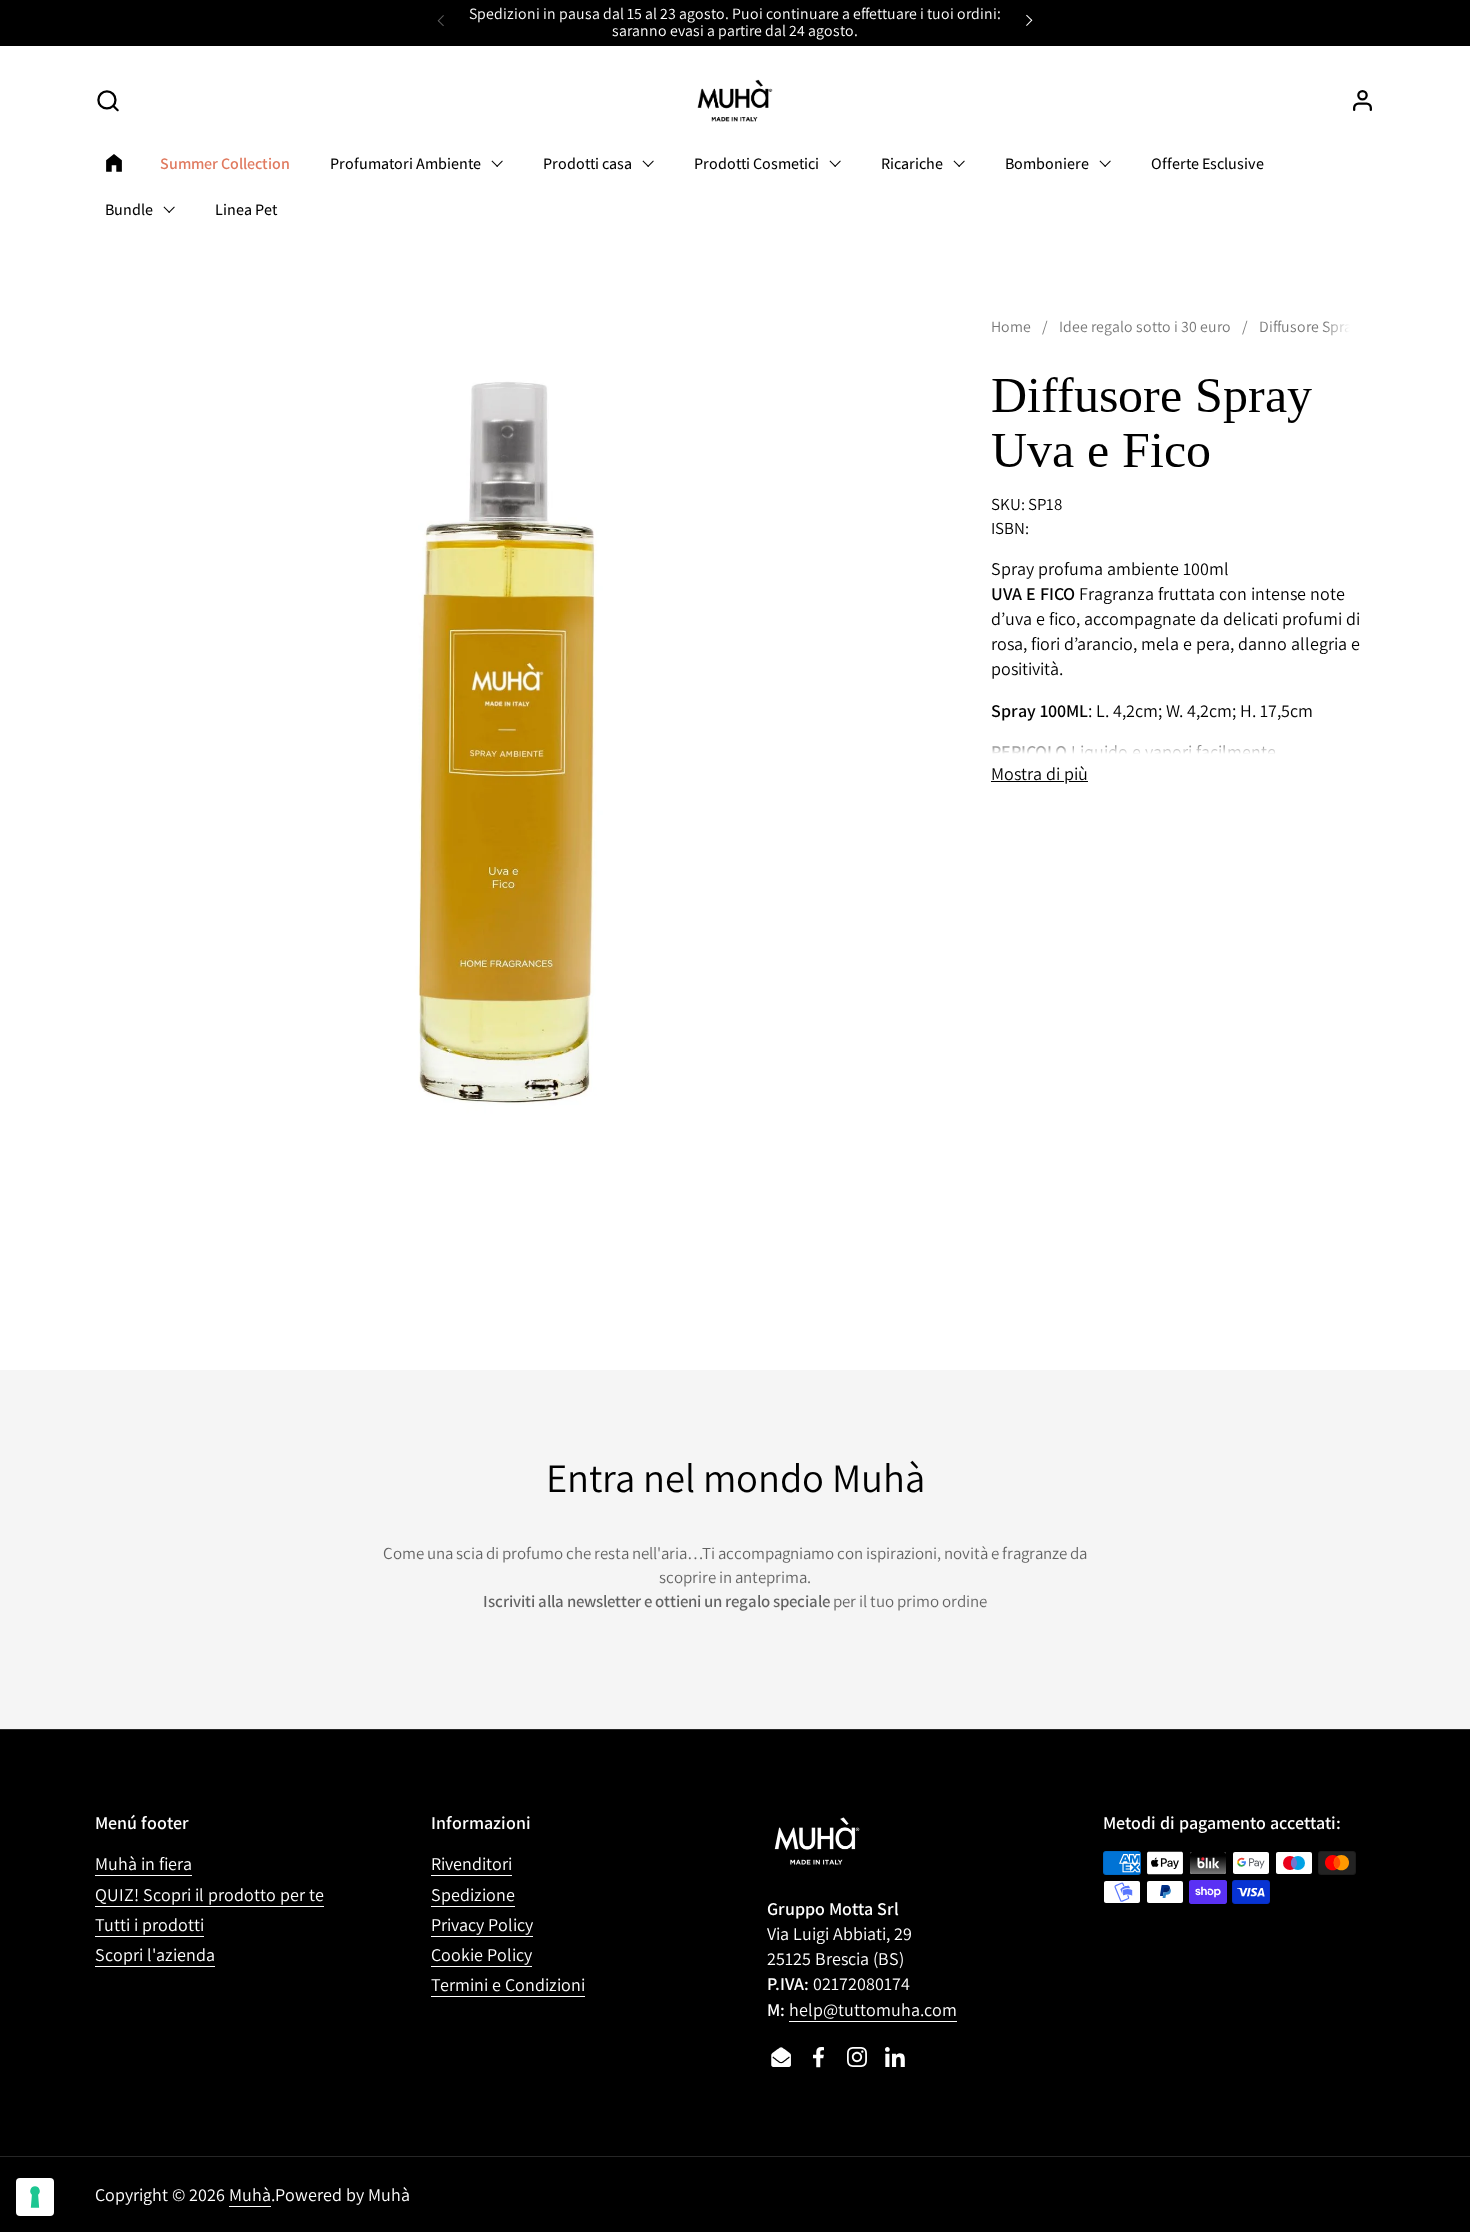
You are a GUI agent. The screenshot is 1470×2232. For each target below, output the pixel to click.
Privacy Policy (482, 1924)
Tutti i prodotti (149, 1924)
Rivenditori (471, 1863)
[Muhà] (734, 101)
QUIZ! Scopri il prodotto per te (209, 1894)
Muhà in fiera (143, 1863)
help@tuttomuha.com (873, 2009)
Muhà (250, 2194)
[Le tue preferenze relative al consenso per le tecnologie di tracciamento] (35, 2197)
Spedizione (473, 1894)
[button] (107, 100)
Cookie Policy (481, 1954)
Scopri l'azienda (155, 1954)
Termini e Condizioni (508, 1984)
